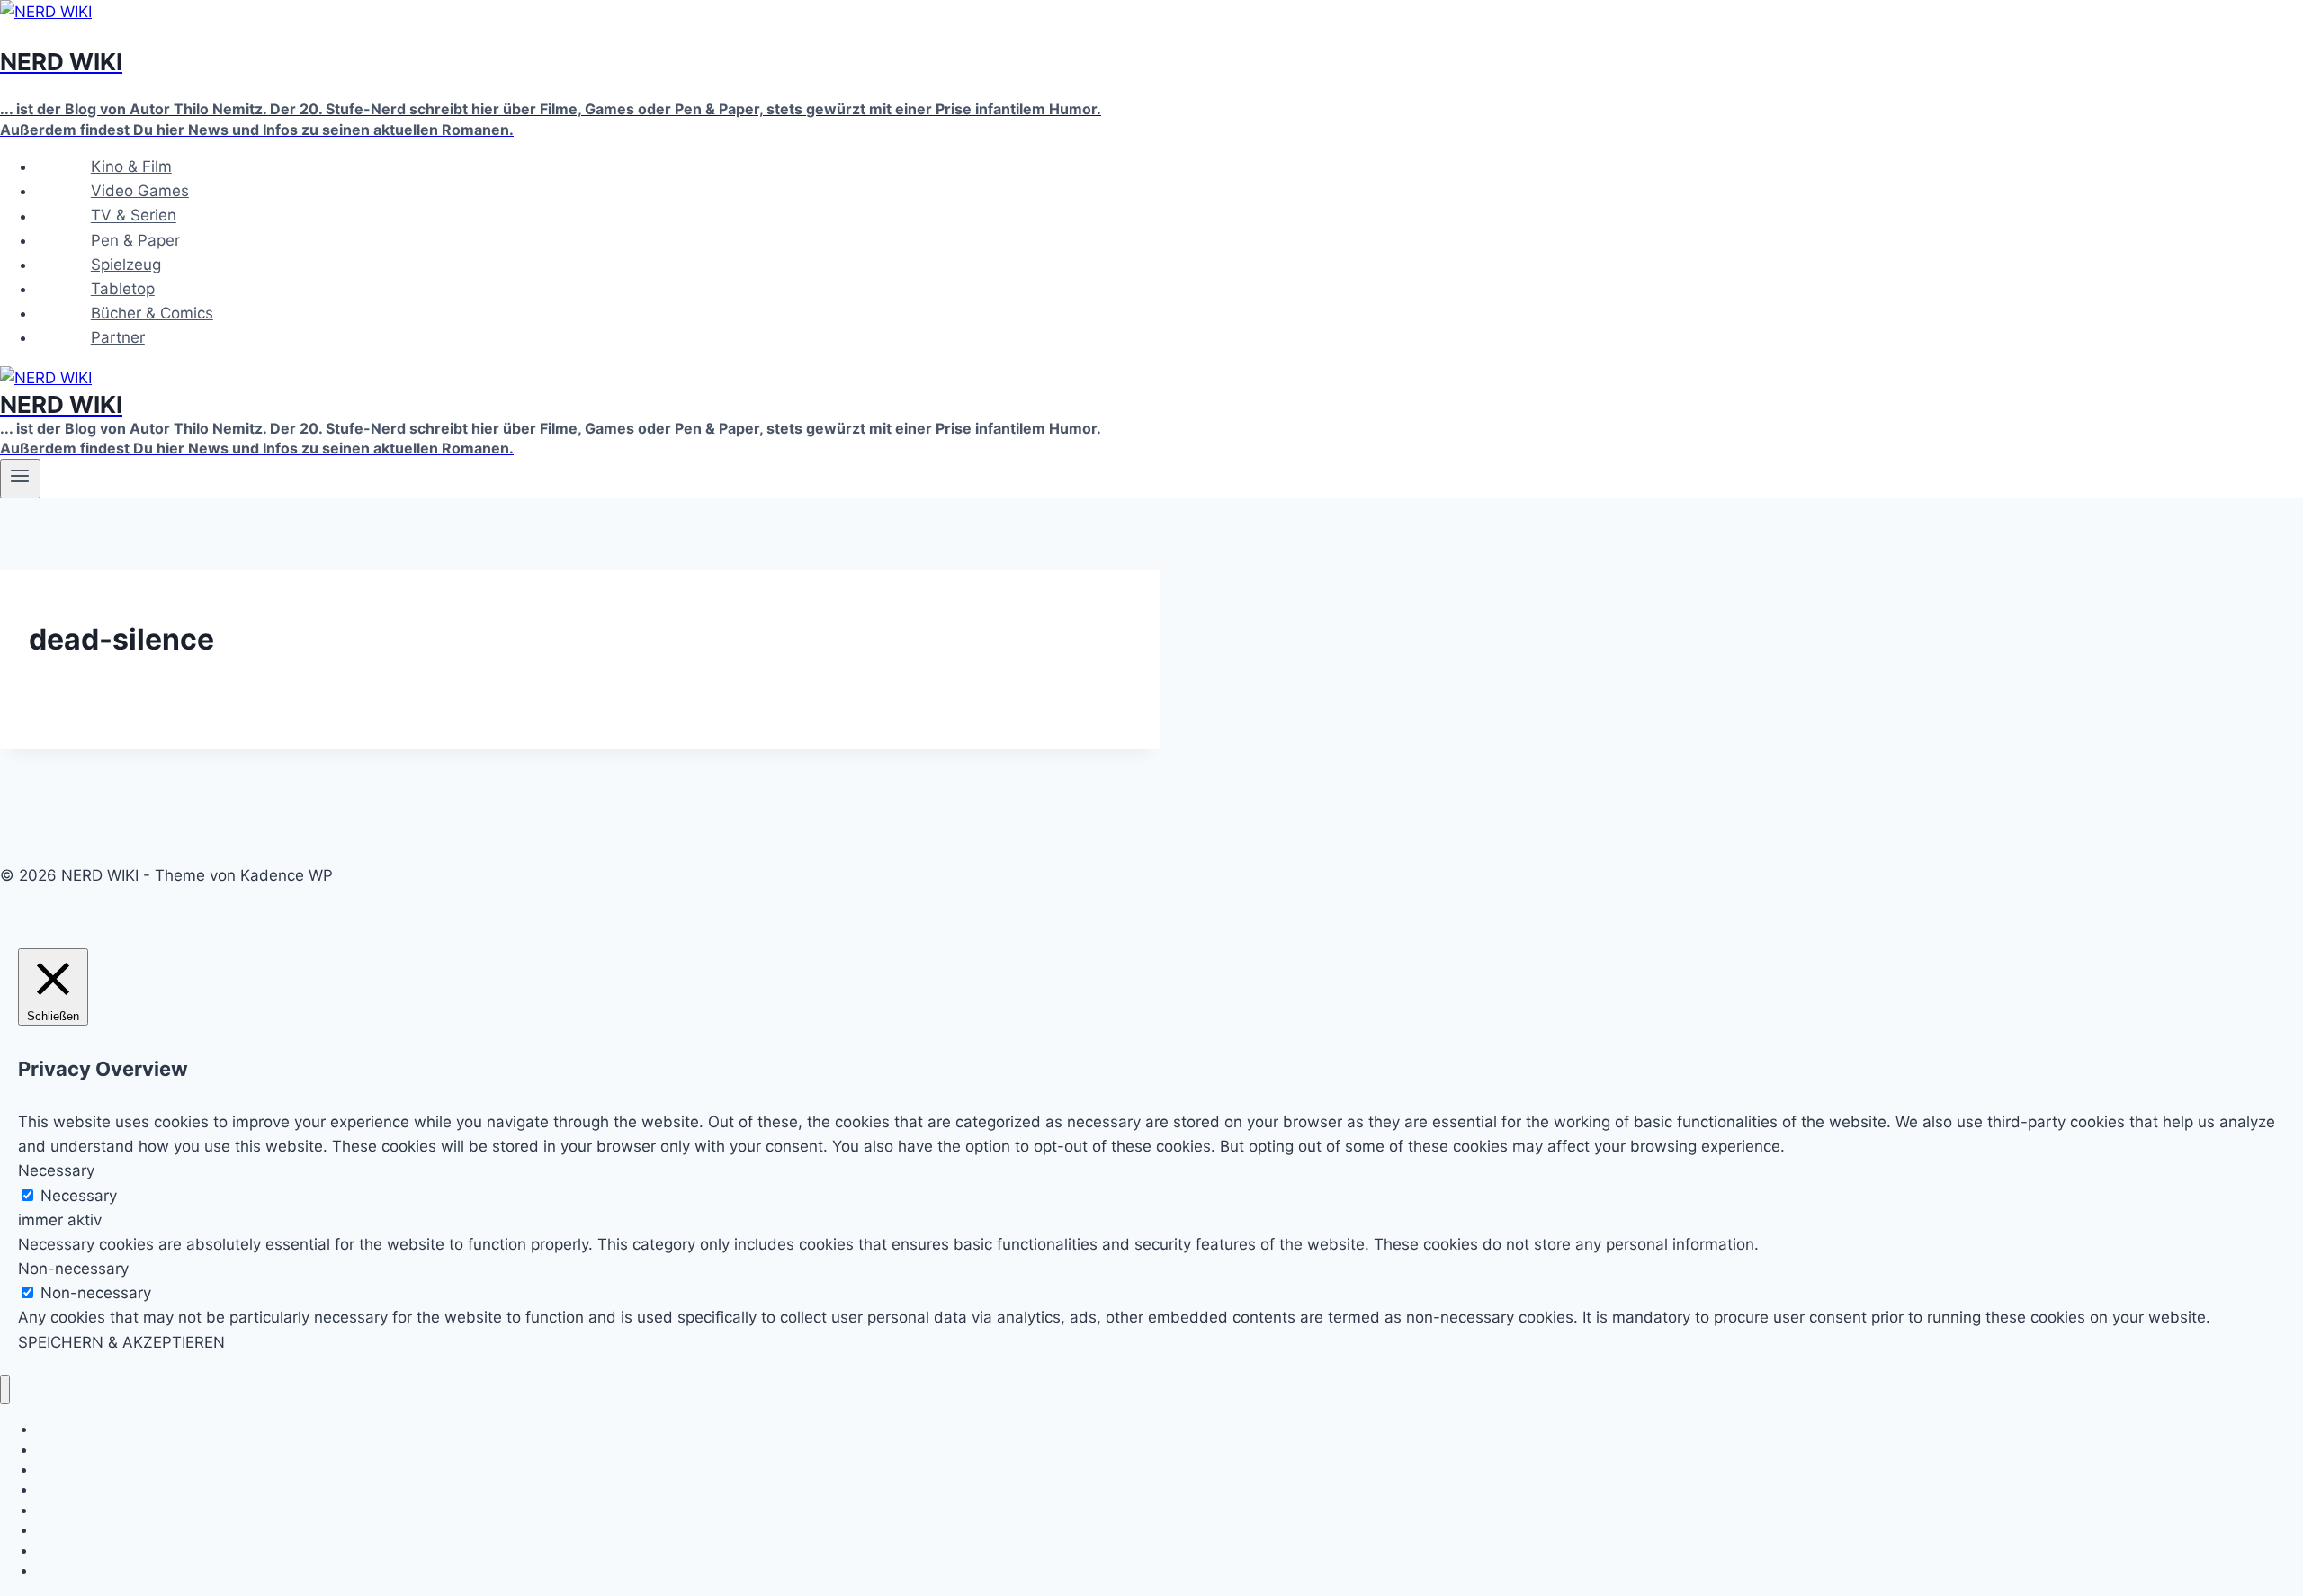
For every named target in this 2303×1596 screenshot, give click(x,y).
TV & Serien (134, 216)
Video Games (140, 191)
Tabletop (123, 289)
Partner (118, 337)
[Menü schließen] (5, 1390)
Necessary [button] (56, 1170)
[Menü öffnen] (20, 479)
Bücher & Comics (152, 313)
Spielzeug (126, 265)
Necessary (79, 1196)
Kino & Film (131, 166)
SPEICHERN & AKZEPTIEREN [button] (121, 1342)
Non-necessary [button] (73, 1269)
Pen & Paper (135, 240)
